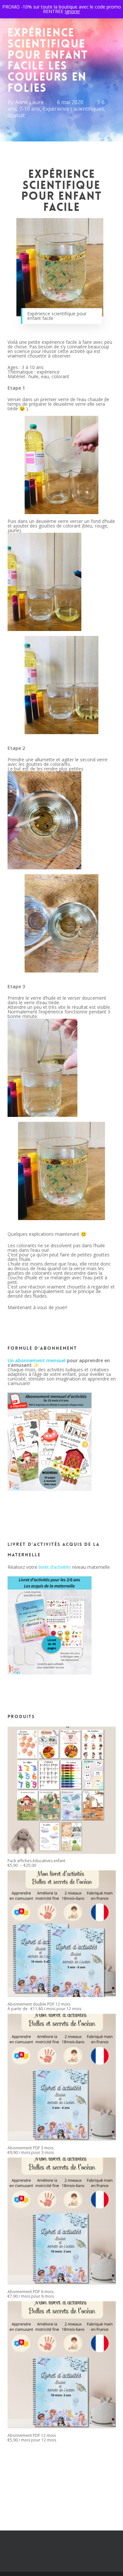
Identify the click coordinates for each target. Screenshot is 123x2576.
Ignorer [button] (72, 11)
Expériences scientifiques (73, 109)
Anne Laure (29, 102)
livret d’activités (55, 1567)
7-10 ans (30, 109)
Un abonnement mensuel (37, 1360)
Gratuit (16, 115)
